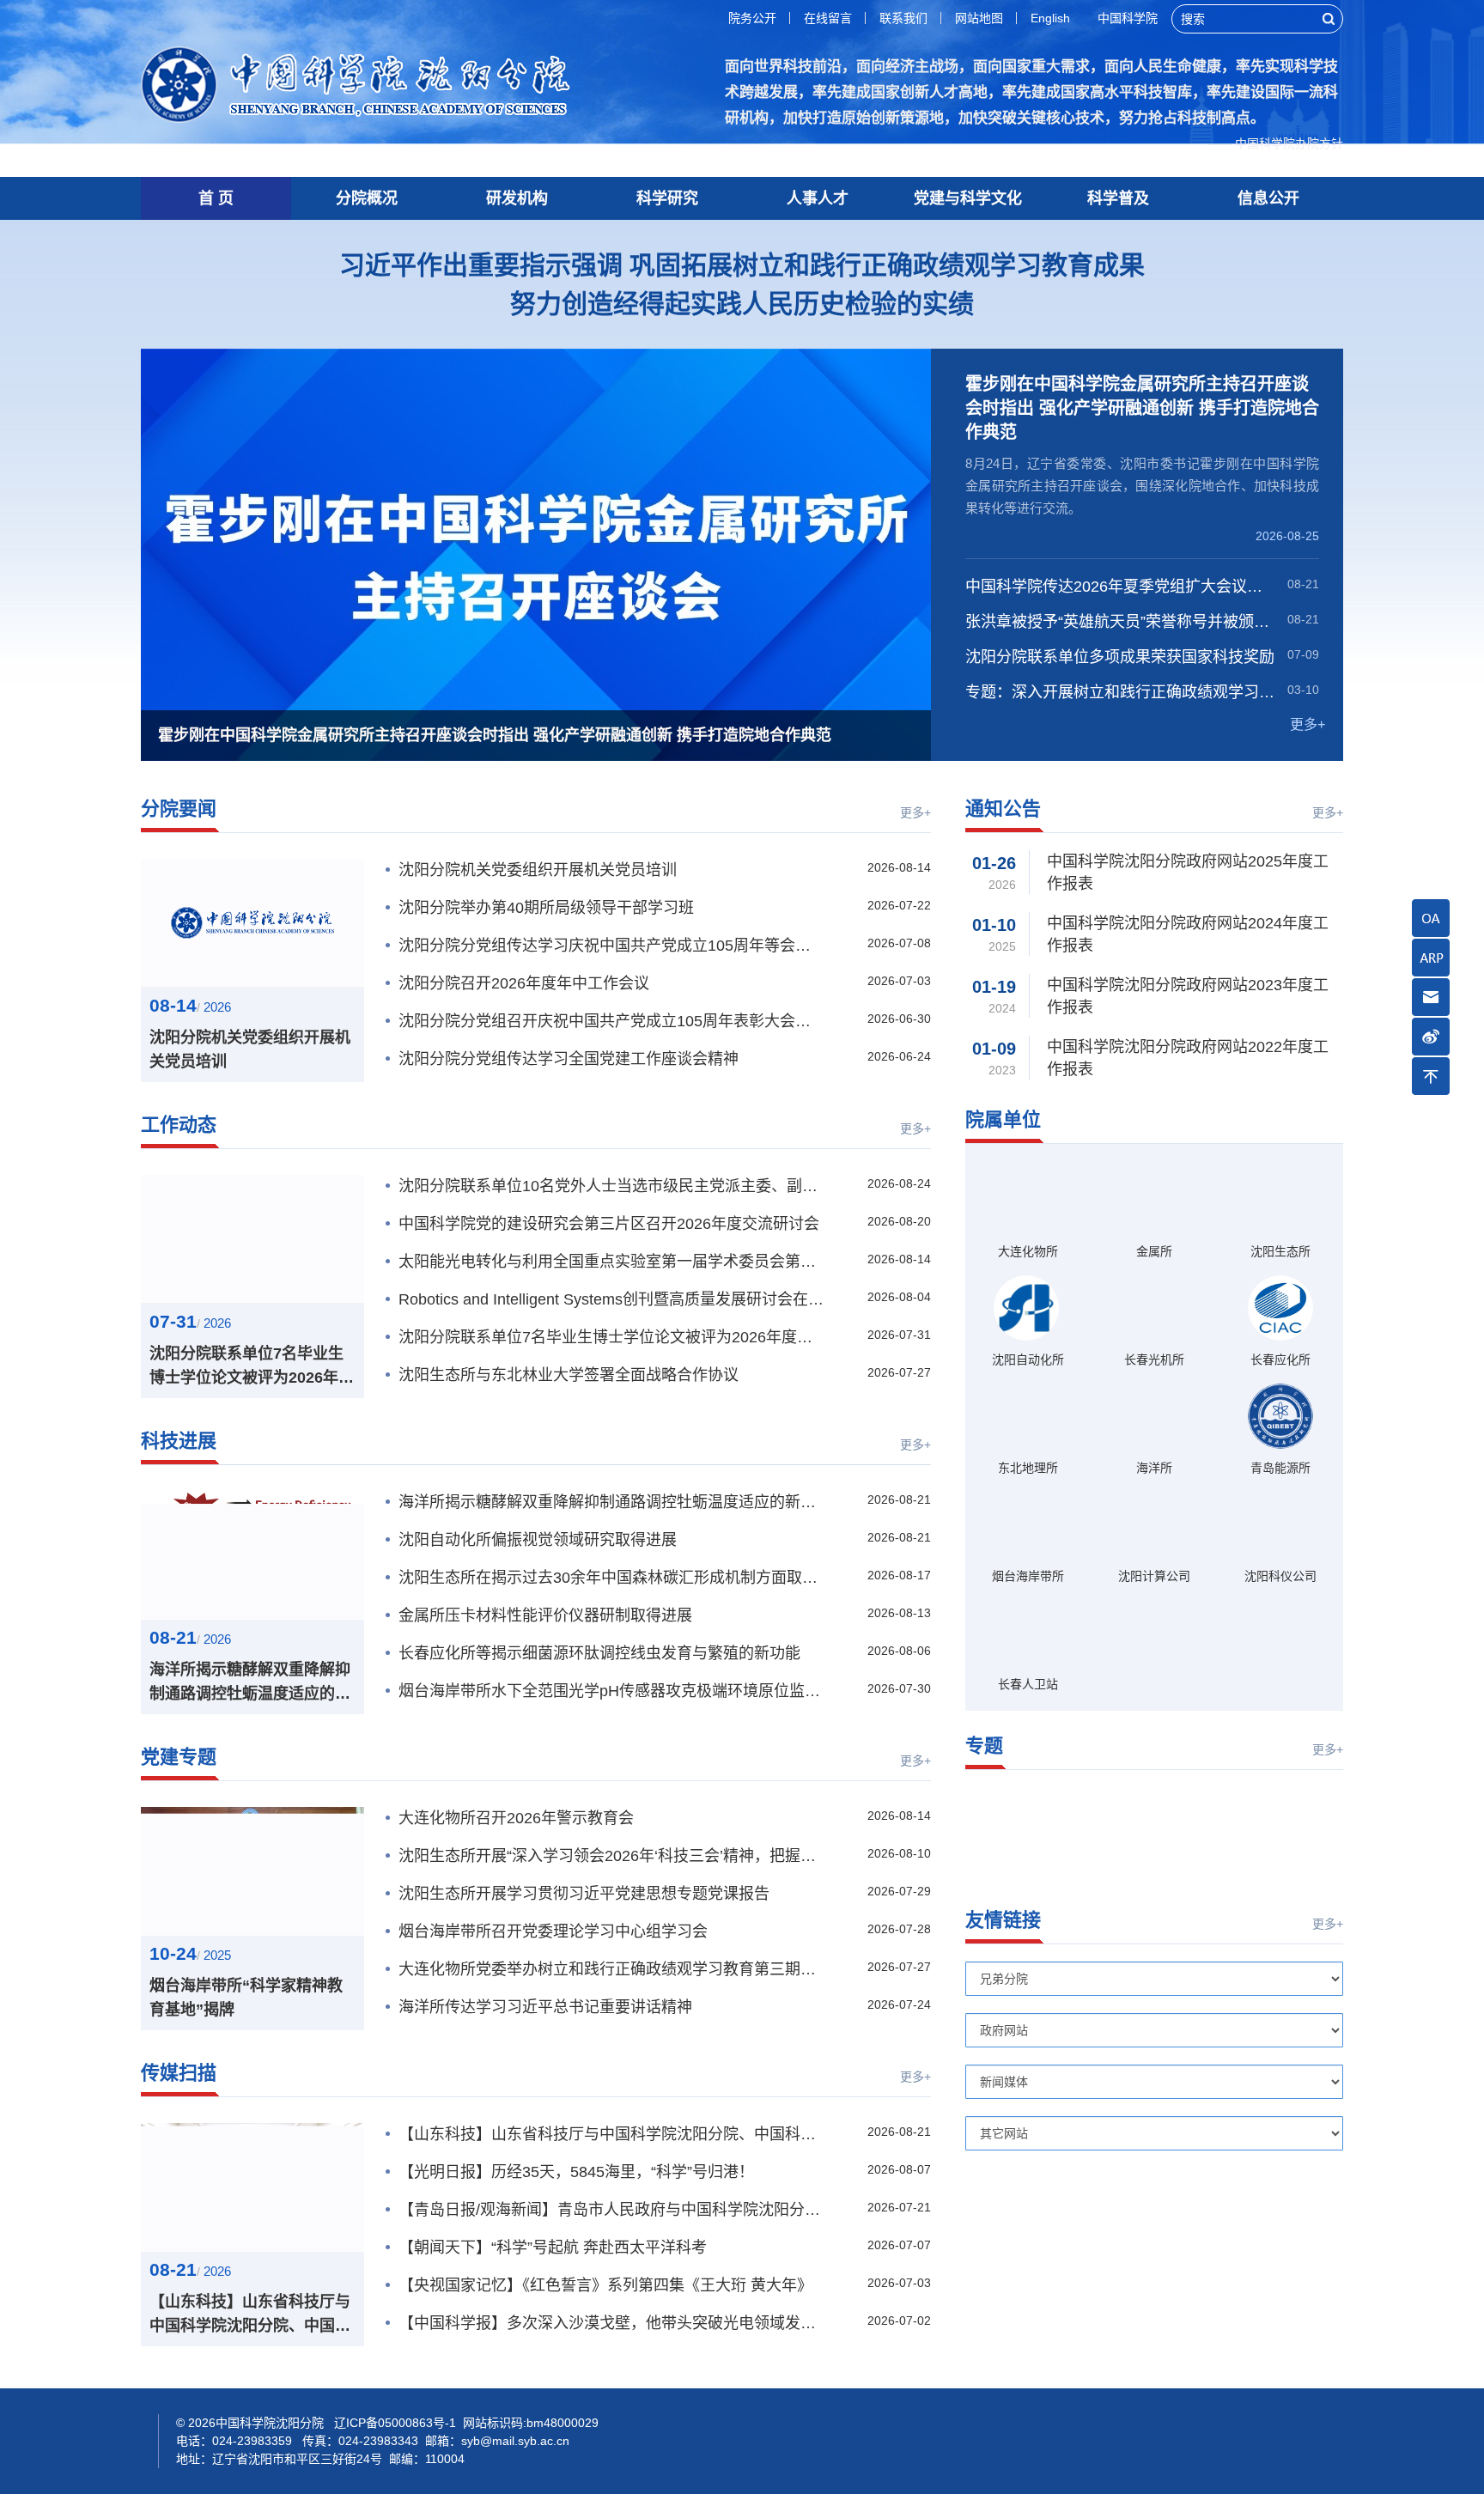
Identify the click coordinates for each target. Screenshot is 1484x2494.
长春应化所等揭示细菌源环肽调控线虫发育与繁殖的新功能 (599, 1653)
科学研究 (667, 198)
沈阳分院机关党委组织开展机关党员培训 (250, 1049)
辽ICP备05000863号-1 (605, 2423)
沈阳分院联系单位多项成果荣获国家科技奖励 (1120, 657)
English (1050, 18)
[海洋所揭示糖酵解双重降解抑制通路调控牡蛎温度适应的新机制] (252, 1555)
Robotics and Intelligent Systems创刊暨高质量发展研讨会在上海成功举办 (611, 1299)
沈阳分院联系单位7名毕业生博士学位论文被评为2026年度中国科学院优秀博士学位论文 (252, 1367)
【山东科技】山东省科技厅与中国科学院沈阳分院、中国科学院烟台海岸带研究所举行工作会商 (250, 2315)
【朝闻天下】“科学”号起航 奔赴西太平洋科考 (553, 2248)
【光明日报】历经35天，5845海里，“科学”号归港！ (576, 2172)
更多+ (1308, 724)
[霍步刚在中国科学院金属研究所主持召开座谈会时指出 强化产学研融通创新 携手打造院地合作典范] (536, 555)
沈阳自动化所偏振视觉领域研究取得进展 (538, 1540)
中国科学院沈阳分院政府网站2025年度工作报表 (1188, 873)
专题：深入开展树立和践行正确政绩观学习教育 (1121, 692)
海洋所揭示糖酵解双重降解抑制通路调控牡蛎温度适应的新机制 (250, 1683)
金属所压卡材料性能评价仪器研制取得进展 (545, 1615)
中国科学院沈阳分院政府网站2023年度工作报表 (1188, 996)
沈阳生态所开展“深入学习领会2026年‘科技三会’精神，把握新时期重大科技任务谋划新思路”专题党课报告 (611, 1856)
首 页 (216, 198)
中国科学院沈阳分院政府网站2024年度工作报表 (1188, 934)
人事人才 (818, 198)
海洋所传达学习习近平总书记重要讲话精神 (545, 2007)
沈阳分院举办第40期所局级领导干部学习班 (546, 908)
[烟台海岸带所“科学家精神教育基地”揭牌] (252, 1871)
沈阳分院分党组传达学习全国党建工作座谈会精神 (569, 1059)
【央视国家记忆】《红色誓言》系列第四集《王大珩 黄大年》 (605, 2285)
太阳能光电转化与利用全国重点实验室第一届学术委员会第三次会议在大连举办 (611, 1262)
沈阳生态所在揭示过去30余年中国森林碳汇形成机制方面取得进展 (611, 1578)
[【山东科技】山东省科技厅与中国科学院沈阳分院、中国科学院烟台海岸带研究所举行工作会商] (252, 2187)
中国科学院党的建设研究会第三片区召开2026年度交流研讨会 (609, 1224)
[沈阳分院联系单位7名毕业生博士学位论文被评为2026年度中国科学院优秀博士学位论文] (252, 1239)
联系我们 (903, 18)
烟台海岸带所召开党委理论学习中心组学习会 (553, 1931)
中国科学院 (1128, 18)
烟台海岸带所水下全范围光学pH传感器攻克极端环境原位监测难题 (611, 1691)
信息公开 (1268, 198)
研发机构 (517, 198)
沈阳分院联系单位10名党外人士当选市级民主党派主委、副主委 (611, 1186)
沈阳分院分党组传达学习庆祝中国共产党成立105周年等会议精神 (611, 946)
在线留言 (828, 18)
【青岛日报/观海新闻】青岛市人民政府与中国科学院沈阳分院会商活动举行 (611, 2210)
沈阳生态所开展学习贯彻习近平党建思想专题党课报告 (584, 1894)
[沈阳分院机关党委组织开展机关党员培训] (252, 923)
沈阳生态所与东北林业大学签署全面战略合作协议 (569, 1375)
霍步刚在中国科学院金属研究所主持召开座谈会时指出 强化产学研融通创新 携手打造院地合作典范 (1142, 408)
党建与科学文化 (968, 198)
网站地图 (979, 18)
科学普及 (1118, 198)
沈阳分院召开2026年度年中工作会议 (524, 983)
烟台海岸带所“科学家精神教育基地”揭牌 (246, 1998)
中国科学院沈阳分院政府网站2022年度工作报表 (1188, 1058)
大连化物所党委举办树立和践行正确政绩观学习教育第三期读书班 (611, 1969)
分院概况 (367, 198)
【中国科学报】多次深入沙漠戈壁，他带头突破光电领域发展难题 (611, 2323)
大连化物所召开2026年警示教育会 (516, 1818)
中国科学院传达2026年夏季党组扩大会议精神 (1121, 587)
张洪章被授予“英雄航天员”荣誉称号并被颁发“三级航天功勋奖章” (1121, 622)
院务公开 (752, 18)
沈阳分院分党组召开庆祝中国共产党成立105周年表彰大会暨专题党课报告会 (611, 1021)
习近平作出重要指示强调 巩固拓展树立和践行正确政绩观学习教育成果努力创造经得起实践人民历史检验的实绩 (742, 284)
